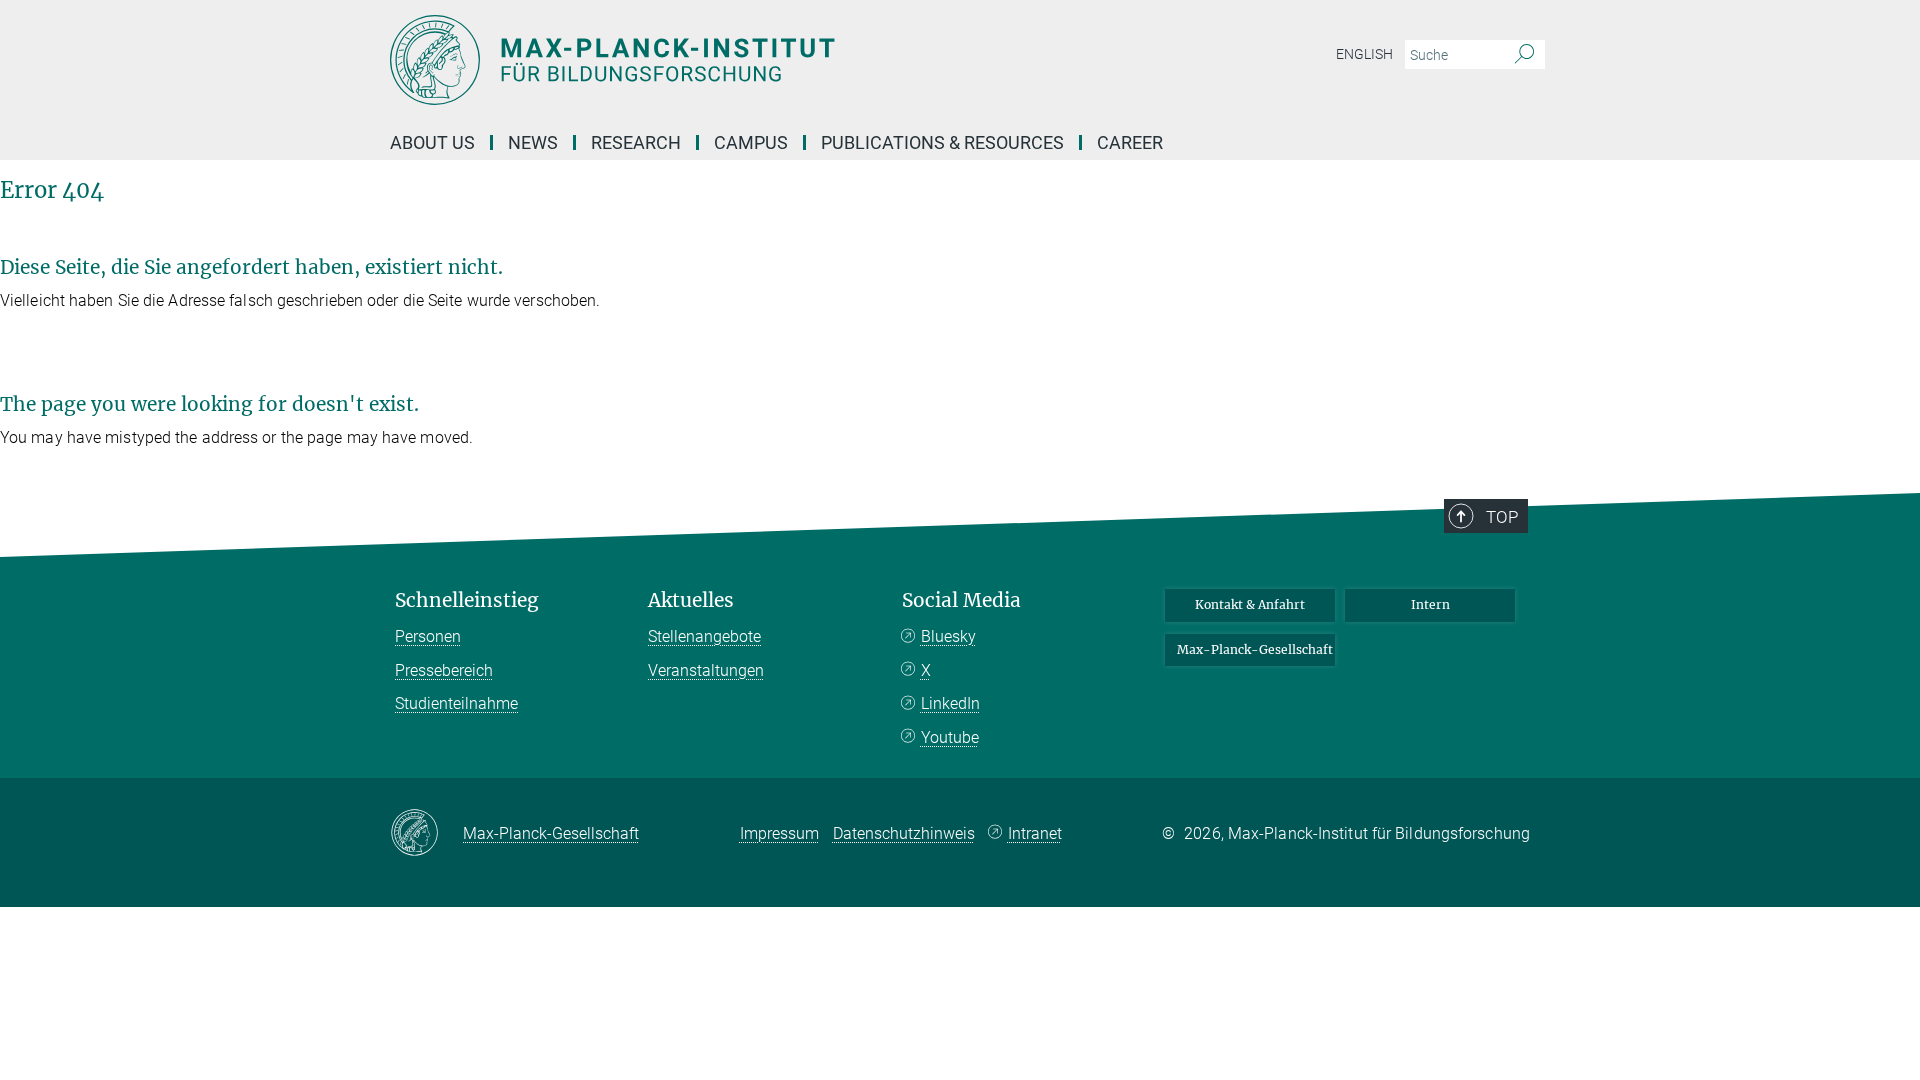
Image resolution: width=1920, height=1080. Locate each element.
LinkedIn (950, 703)
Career (1130, 142)
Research (636, 142)
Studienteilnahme (456, 703)
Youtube (950, 737)
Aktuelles (691, 600)
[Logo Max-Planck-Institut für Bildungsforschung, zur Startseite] (765, 60)
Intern (1430, 604)
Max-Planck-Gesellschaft (1255, 649)
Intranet (1035, 833)
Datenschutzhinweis (904, 833)
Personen (428, 636)
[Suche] (1524, 55)
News (533, 142)
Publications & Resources (942, 142)
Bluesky (948, 636)
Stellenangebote (704, 636)
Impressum (779, 833)
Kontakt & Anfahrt (1250, 604)
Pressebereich (444, 670)
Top (1502, 517)
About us (432, 142)
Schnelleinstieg (467, 600)
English (1364, 54)
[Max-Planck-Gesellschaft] (426, 834)
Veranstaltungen (706, 670)
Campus (751, 142)
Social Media (961, 600)
